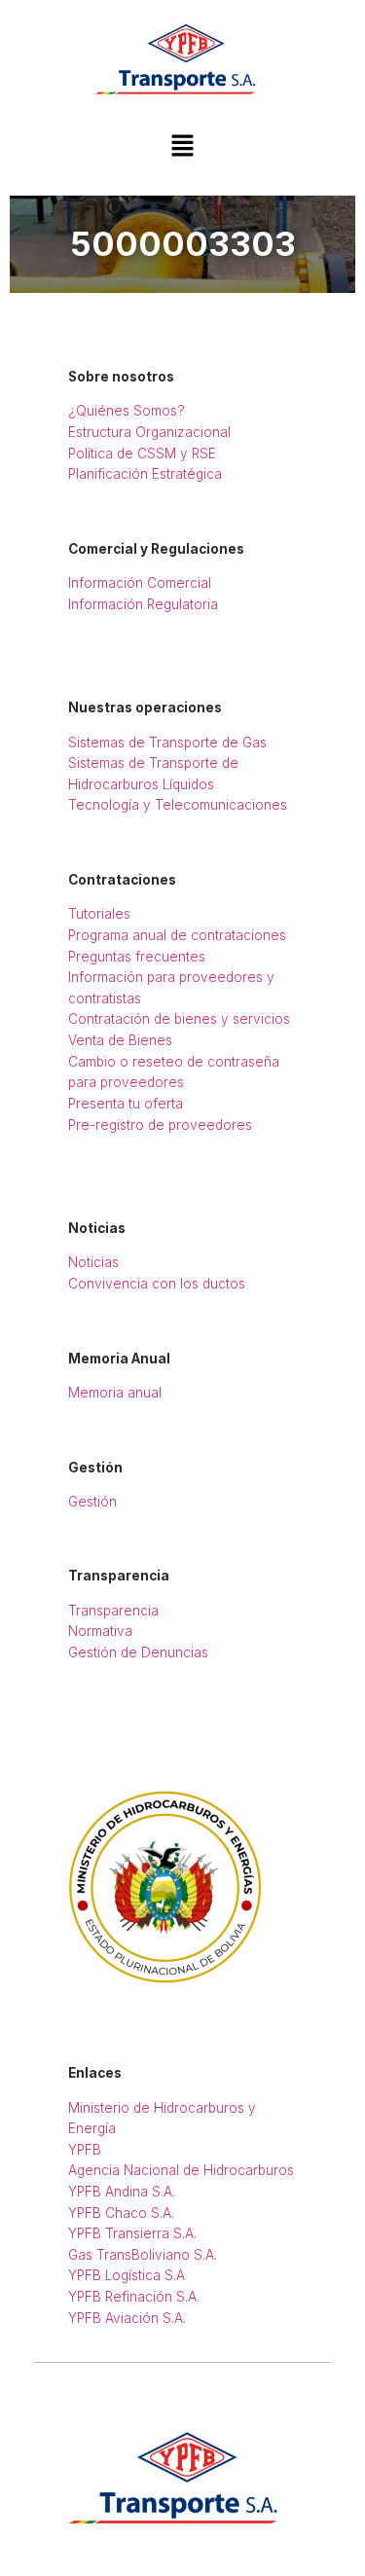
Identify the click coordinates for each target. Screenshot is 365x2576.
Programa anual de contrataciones (177, 935)
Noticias (93, 1262)
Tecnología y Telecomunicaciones (178, 805)
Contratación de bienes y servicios (179, 1019)
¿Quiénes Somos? (127, 411)
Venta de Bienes (120, 1040)
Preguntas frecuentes (137, 957)
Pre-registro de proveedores (160, 1125)
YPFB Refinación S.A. (134, 2297)
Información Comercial (140, 583)
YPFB (85, 2150)
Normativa (100, 1631)
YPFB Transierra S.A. (132, 2233)
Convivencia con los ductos (157, 1284)
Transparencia (113, 1611)
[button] (182, 146)
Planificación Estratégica (145, 474)
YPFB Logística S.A (127, 2275)
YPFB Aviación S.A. (127, 2318)
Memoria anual (115, 1393)
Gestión (92, 1502)
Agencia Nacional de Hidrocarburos (181, 2170)
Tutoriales (99, 914)
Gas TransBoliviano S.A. (143, 2255)
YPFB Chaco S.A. (121, 2213)
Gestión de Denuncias (138, 1652)
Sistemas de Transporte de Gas (167, 743)
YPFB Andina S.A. (122, 2192)
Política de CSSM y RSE (142, 454)
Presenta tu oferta (126, 1104)
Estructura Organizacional (149, 432)
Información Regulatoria (143, 604)
